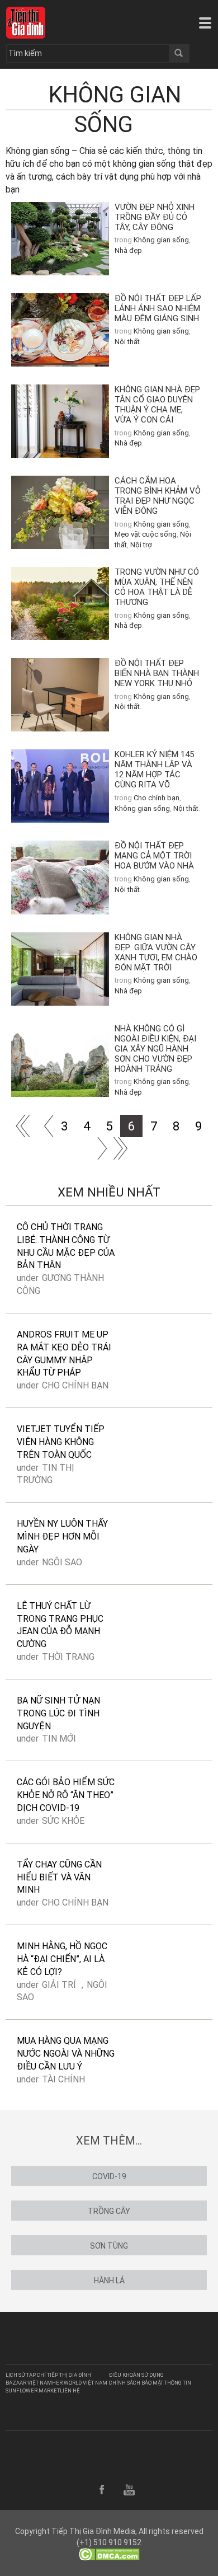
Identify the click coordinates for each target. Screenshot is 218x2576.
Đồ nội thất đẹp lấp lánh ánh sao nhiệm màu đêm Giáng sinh (158, 308)
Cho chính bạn (157, 798)
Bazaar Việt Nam (29, 2383)
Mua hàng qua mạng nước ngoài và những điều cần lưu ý (66, 2054)
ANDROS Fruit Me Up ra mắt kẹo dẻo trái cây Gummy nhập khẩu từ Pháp (64, 1354)
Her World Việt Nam (80, 2383)
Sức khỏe (63, 1821)
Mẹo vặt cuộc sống (146, 534)
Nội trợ (141, 545)
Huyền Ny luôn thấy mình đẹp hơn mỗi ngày (62, 1536)
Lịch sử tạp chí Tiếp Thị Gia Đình (48, 2375)
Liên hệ (70, 2390)
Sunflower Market (33, 2390)
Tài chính (63, 2079)
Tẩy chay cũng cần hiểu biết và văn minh (59, 1877)
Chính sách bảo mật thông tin (150, 2383)
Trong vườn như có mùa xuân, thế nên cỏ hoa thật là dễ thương (157, 587)
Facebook (102, 2490)
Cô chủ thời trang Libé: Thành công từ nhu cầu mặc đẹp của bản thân (66, 1246)
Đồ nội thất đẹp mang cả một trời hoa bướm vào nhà (154, 856)
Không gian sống (161, 240)
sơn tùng (109, 2246)
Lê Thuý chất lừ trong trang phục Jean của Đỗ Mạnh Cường (60, 1625)
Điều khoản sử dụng (136, 2375)
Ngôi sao (62, 1562)
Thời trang (68, 1657)
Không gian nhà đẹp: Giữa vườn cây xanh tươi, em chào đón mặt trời (156, 952)
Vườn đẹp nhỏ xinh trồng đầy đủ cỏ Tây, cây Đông (155, 217)
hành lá (109, 2281)
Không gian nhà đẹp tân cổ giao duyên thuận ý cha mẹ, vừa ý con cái (157, 405)
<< (42, 1126)
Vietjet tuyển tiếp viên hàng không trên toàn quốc (61, 1442)
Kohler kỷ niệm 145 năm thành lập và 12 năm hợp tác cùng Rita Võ (154, 769)
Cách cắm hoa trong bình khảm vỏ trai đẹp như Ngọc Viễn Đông (158, 496)
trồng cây (109, 2211)
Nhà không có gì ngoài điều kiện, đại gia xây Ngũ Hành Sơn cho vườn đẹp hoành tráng (155, 1049)
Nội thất (127, 342)
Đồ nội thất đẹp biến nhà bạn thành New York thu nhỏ (157, 673)
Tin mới (59, 1739)
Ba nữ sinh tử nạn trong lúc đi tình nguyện (58, 1713)
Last (120, 1148)
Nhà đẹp (128, 250)
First (20, 1126)
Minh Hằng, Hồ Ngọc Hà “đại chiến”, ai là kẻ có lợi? (62, 1959)
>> (98, 1148)
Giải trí (59, 1985)
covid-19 (109, 2176)
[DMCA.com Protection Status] (109, 2554)
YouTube (129, 2490)
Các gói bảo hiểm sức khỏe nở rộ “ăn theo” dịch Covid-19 (66, 1795)
